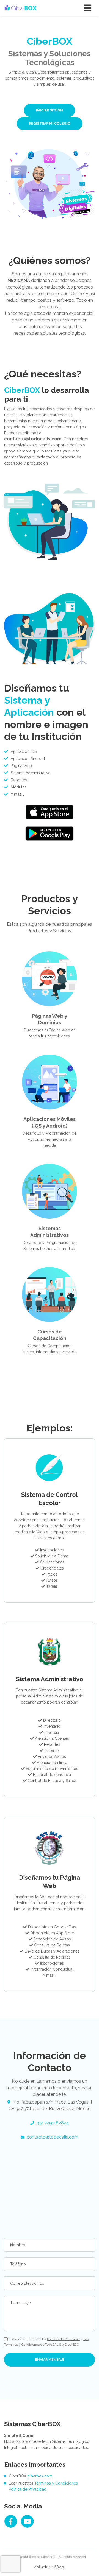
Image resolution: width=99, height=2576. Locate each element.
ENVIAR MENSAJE (50, 2360)
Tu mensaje (20, 2303)
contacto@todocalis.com (53, 2137)
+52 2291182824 (53, 2123)
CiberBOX (48, 2557)
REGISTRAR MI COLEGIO (50, 124)
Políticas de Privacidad (63, 2339)
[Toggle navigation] (87, 8)
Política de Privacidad (28, 2489)
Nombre (18, 2245)
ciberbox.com (40, 2476)
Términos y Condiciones (56, 2483)
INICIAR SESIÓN (50, 110)
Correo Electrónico (27, 2283)
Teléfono (18, 2264)
